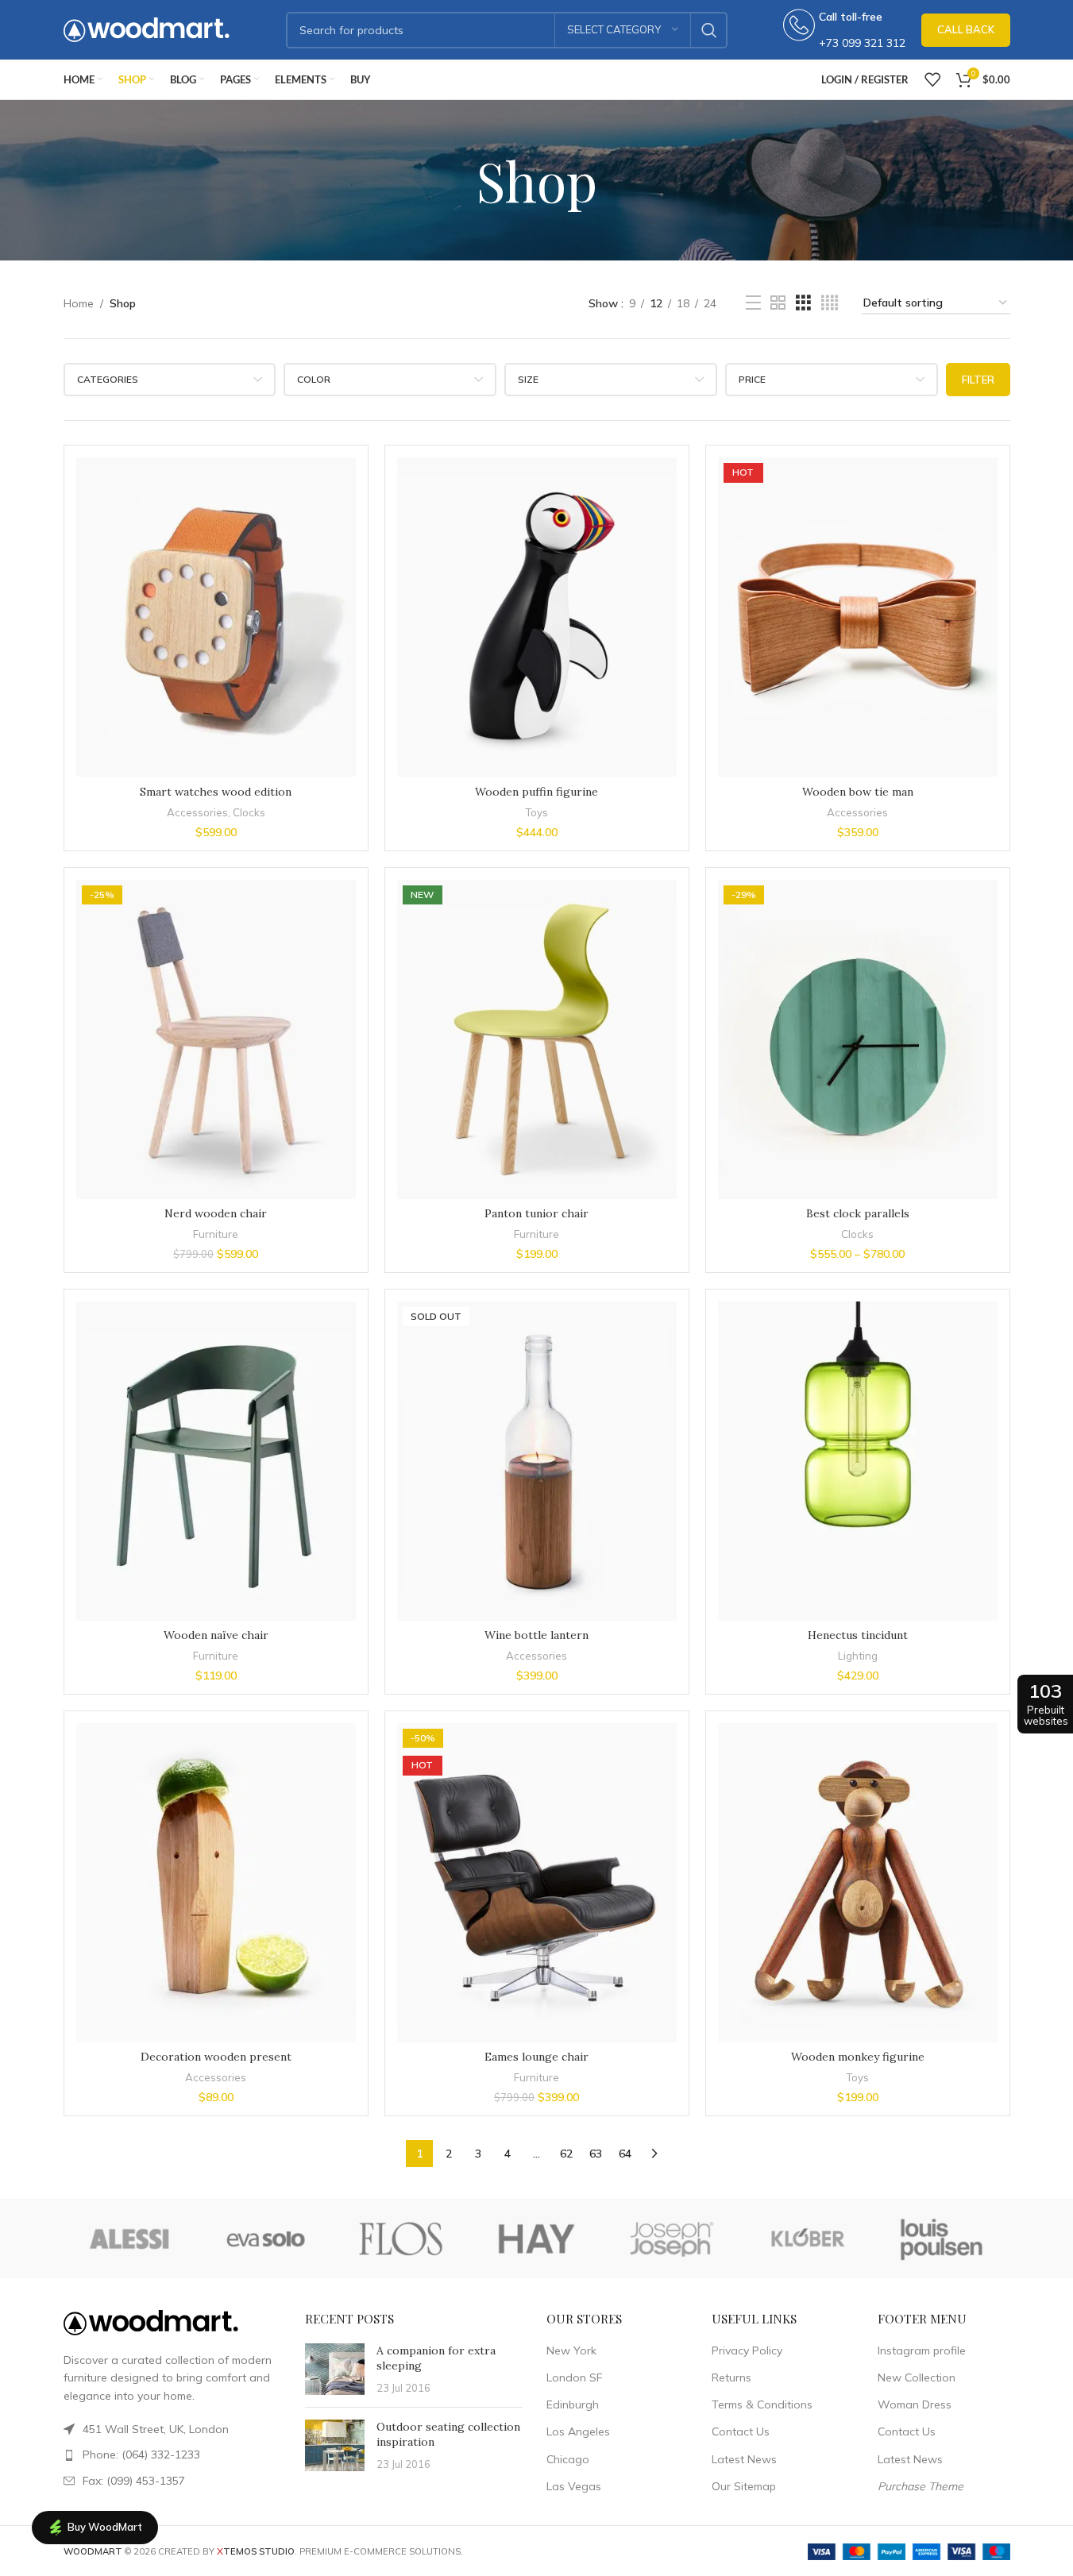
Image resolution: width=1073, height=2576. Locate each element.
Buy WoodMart (105, 2527)
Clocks (249, 812)
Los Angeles (578, 2431)
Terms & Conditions (762, 2404)
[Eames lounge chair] (537, 1883)
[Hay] (536, 2239)
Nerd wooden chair (216, 1213)
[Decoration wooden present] (216, 1883)
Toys (536, 812)
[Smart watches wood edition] (216, 617)
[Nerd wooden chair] (216, 1039)
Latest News (744, 2459)
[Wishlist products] (932, 79)
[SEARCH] (709, 30)
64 (625, 2154)
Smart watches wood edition (216, 792)
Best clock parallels (858, 1213)
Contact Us (741, 2431)
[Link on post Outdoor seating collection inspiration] (335, 2445)
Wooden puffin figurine (536, 792)
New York (571, 2350)
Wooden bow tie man (858, 792)
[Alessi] (131, 2239)
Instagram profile (922, 2350)
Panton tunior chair (536, 1213)
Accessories (197, 812)
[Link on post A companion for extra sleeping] (335, 2369)
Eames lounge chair (536, 2057)
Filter (978, 380)
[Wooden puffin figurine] (537, 617)
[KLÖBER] (807, 2239)
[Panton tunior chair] (537, 1039)
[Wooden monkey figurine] (858, 1883)
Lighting (858, 1656)
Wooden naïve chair (216, 1635)
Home (79, 303)
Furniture (216, 1234)
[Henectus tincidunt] (858, 1461)
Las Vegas (574, 2486)
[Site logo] (147, 29)
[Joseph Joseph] (672, 2239)
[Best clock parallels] (858, 1039)
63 (596, 2154)
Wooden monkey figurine (858, 2057)
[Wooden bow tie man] (858, 617)
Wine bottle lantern (536, 1635)
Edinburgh (573, 2404)
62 (566, 2154)
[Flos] (401, 2239)
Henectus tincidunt (858, 1635)
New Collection (917, 2377)
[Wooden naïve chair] (216, 1461)
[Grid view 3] (803, 303)
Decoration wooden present (216, 2057)
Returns (731, 2377)
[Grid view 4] (830, 303)
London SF (574, 2377)
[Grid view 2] (778, 303)
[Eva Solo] (266, 2239)
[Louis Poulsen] (942, 2239)
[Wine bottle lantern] (537, 1461)
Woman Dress (915, 2404)
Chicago (568, 2459)
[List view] (753, 303)
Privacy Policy (747, 2350)
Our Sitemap (744, 2486)
